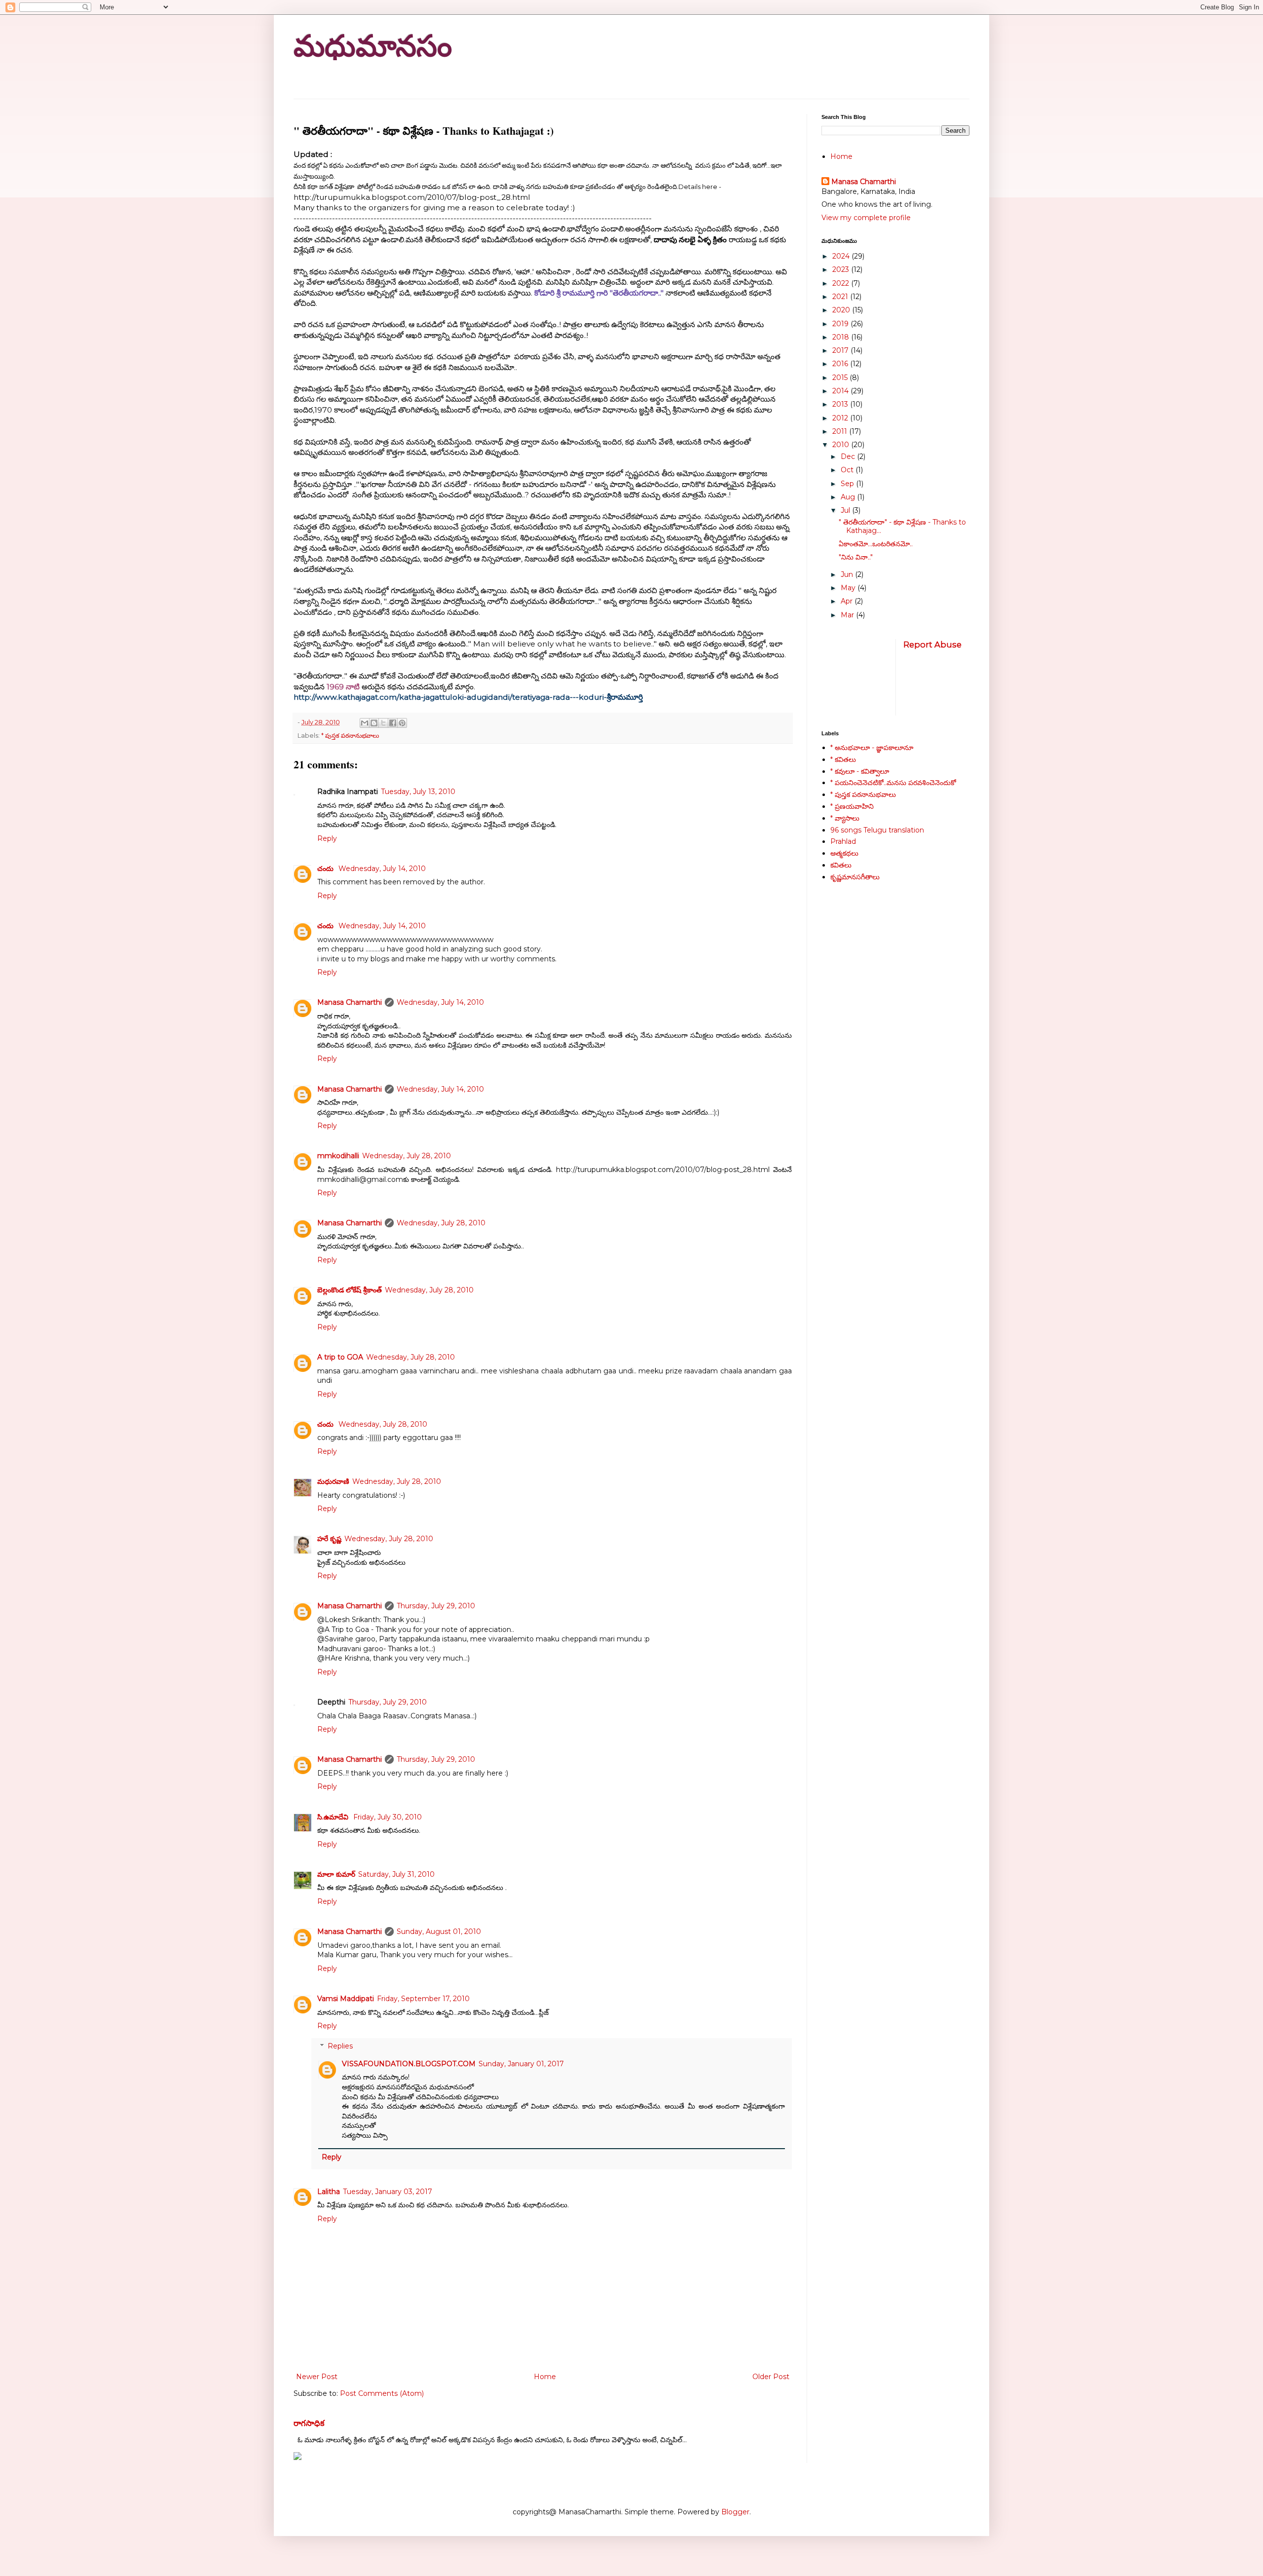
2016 (841, 364)
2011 (841, 431)
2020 (842, 310)
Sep (848, 484)
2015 (841, 378)
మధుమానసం (373, 46)
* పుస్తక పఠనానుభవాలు (350, 736)
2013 (841, 404)
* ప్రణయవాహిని (852, 806)
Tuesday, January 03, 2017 (388, 2192)
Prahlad (843, 841)
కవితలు (841, 865)
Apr (848, 601)
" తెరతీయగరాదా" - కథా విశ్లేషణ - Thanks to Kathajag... (902, 526)
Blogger (735, 2512)
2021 (841, 297)
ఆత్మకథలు (844, 853)
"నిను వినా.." (856, 557)
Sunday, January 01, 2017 (521, 2064)
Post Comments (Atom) (382, 2393)
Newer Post (317, 2377)
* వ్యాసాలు (845, 818)
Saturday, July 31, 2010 (396, 1874)
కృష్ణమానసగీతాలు (855, 877)
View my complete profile (866, 218)
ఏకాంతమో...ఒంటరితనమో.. (876, 544)
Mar (848, 615)
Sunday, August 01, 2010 (439, 1932)
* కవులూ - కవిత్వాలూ (860, 771)
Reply (327, 838)
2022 (842, 283)
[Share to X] (383, 723)
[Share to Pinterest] (402, 723)
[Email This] (365, 723)
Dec (849, 456)
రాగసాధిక (309, 2423)
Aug (849, 497)
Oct (848, 470)
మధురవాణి (333, 1481)
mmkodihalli (338, 1156)
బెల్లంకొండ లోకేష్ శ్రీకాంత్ (350, 1290)
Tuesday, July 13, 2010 (418, 792)
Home (545, 2377)
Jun (848, 574)
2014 (841, 391)
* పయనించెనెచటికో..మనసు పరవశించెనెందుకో (893, 783)
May (849, 588)
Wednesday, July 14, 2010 (382, 869)
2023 (842, 269)
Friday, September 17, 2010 (423, 1999)
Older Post (771, 2377)
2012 (841, 418)
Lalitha (329, 2192)
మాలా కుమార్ (336, 1874)
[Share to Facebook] (393, 723)
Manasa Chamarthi (350, 1002)
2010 (842, 445)
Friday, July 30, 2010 (388, 1817)
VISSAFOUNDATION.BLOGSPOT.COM (409, 2064)
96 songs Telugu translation (877, 830)
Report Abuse (932, 644)
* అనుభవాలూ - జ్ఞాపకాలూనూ (872, 748)
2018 (842, 337)
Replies (340, 2046)
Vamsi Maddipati (346, 1999)
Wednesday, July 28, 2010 (407, 1156)
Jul (846, 510)
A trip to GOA (340, 1357)
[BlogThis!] (374, 723)
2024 (842, 256)
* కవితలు (843, 759)
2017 (841, 350)
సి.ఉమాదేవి (334, 1817)
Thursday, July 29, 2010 (436, 1606)
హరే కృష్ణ (329, 1539)
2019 (841, 324)
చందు (326, 869)
